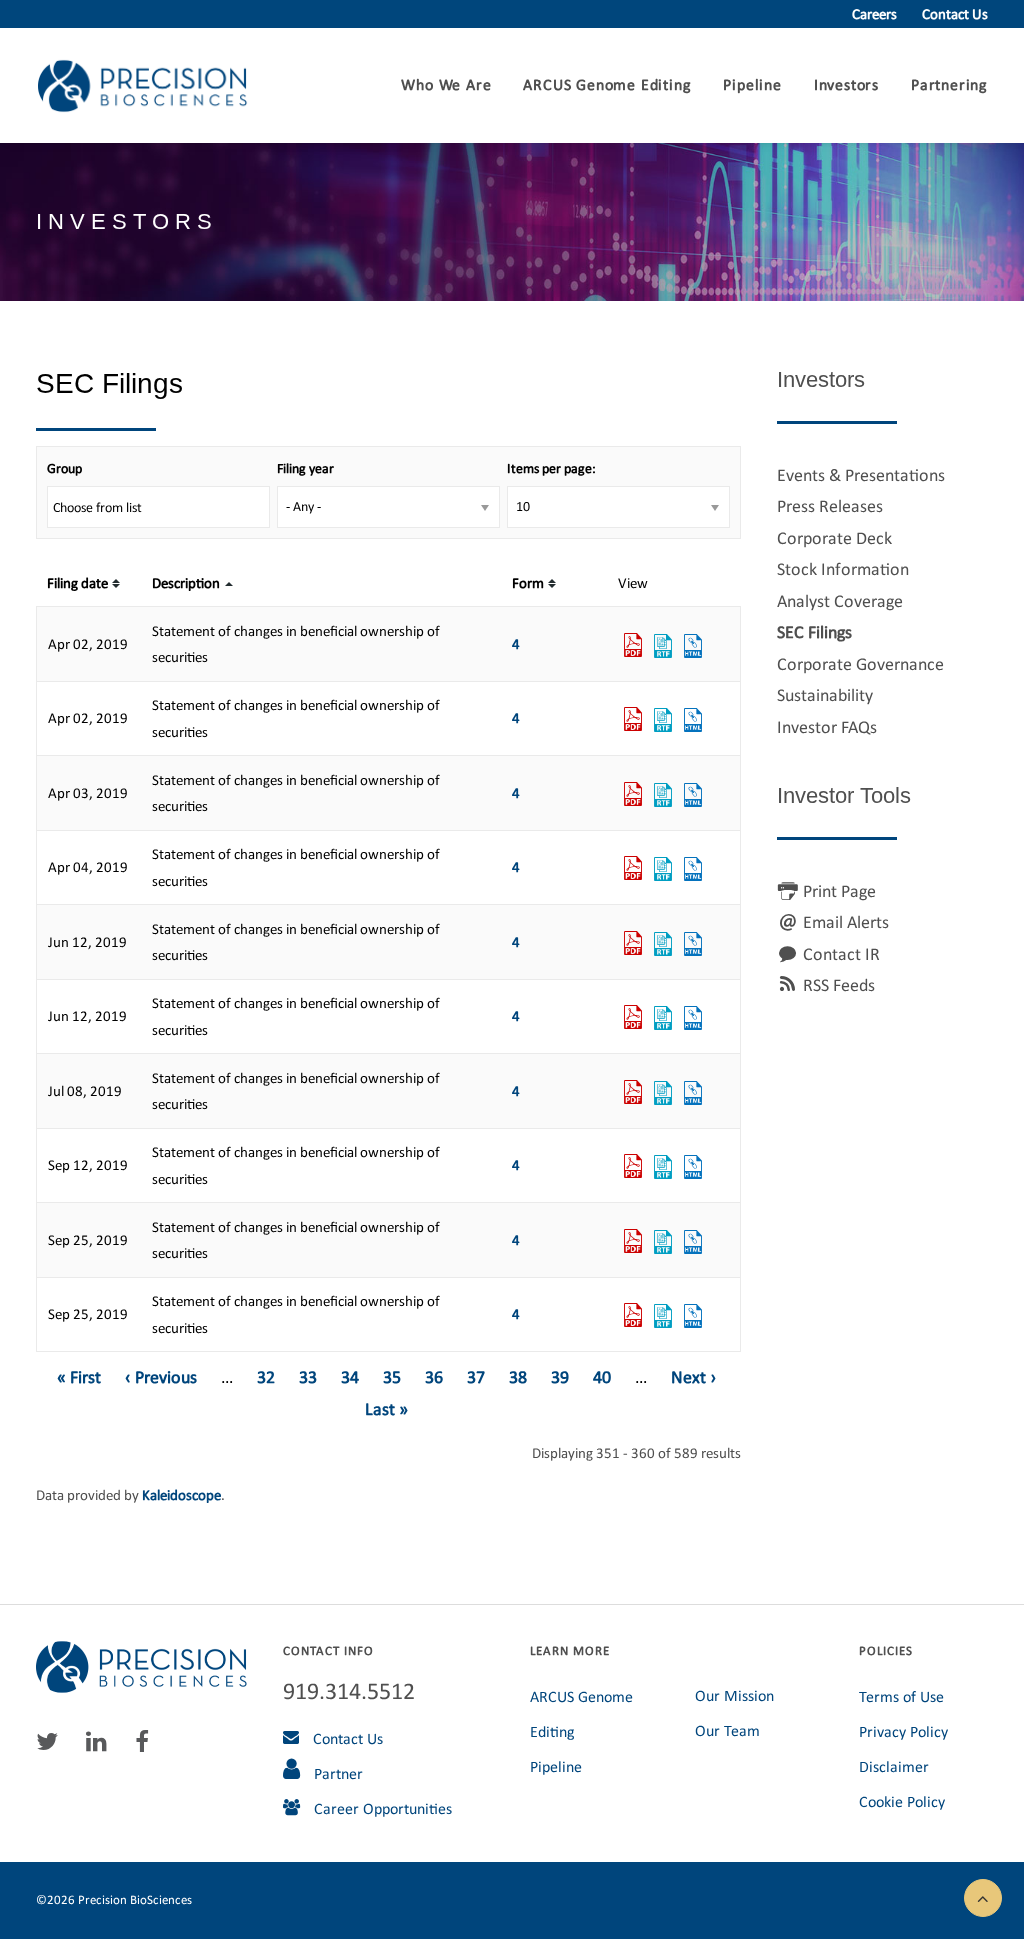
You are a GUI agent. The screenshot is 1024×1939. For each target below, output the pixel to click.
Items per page (549, 468)
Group (64, 468)
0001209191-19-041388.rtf (663, 1093)
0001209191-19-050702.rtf (663, 1316)
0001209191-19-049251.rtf (663, 1167)
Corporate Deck (834, 538)
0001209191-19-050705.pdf (633, 1242)
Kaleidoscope (181, 1495)
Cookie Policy (902, 1801)
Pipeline (752, 84)
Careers (874, 14)
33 (308, 1377)
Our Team (727, 1730)
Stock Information (843, 569)
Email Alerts (846, 922)
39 (560, 1377)
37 (476, 1377)
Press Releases (830, 506)
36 (434, 1377)
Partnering (949, 84)
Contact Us (955, 14)
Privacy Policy (903, 1731)
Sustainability (825, 695)
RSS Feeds (839, 985)
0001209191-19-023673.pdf (633, 869)
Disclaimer (894, 1766)
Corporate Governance (860, 664)
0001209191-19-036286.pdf (633, 1018)
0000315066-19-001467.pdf (633, 795)
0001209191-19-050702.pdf (633, 1316)
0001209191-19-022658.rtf (663, 720)
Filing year (305, 468)
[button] (983, 1896)
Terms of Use (901, 1696)
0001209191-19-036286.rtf (663, 1018)
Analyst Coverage (840, 601)
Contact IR (841, 954)
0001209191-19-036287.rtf (663, 944)
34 (350, 1377)
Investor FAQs (827, 727)
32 (266, 1377)
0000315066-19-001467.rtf (663, 795)
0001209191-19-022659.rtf (663, 646)
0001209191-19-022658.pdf (633, 720)
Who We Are (446, 84)
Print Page (839, 891)
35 (392, 1377)
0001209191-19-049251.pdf (633, 1167)
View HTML (693, 646)
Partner (336, 1773)
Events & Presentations (861, 475)
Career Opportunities (381, 1808)
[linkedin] (101, 1746)
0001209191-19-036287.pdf (633, 944)
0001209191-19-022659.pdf (633, 646)
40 (602, 1377)
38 (518, 1377)
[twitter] (52, 1746)
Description (186, 583)
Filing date (77, 583)
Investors (846, 84)
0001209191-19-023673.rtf (663, 869)
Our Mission (734, 1695)
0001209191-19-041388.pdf (633, 1093)
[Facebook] (147, 1746)
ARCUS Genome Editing (607, 84)
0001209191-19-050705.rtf (663, 1242)
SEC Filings (814, 632)
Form (528, 583)
